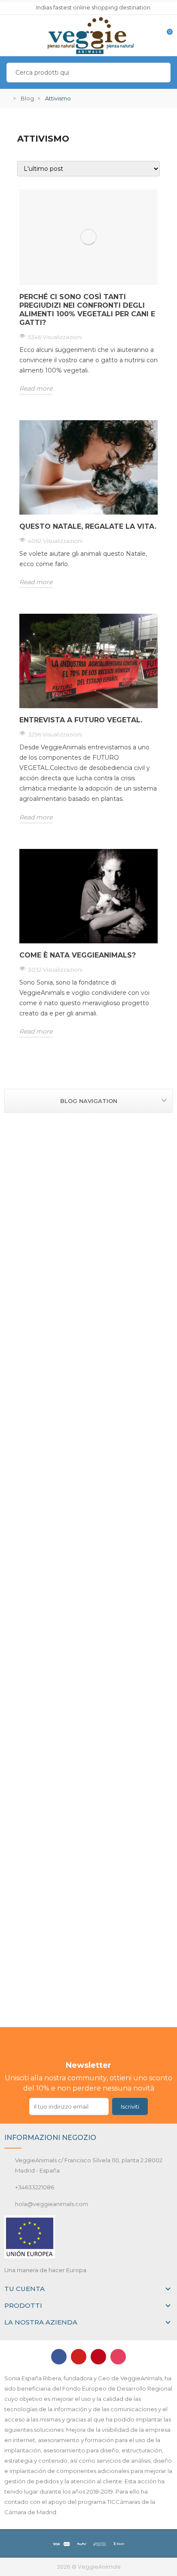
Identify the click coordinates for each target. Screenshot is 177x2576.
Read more (36, 388)
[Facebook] (59, 2357)
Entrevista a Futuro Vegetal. (81, 720)
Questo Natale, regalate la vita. (88, 526)
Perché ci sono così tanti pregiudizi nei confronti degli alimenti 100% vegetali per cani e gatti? (87, 310)
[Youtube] (79, 2357)
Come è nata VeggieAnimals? (78, 955)
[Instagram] (118, 2357)
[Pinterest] (98, 2357)
